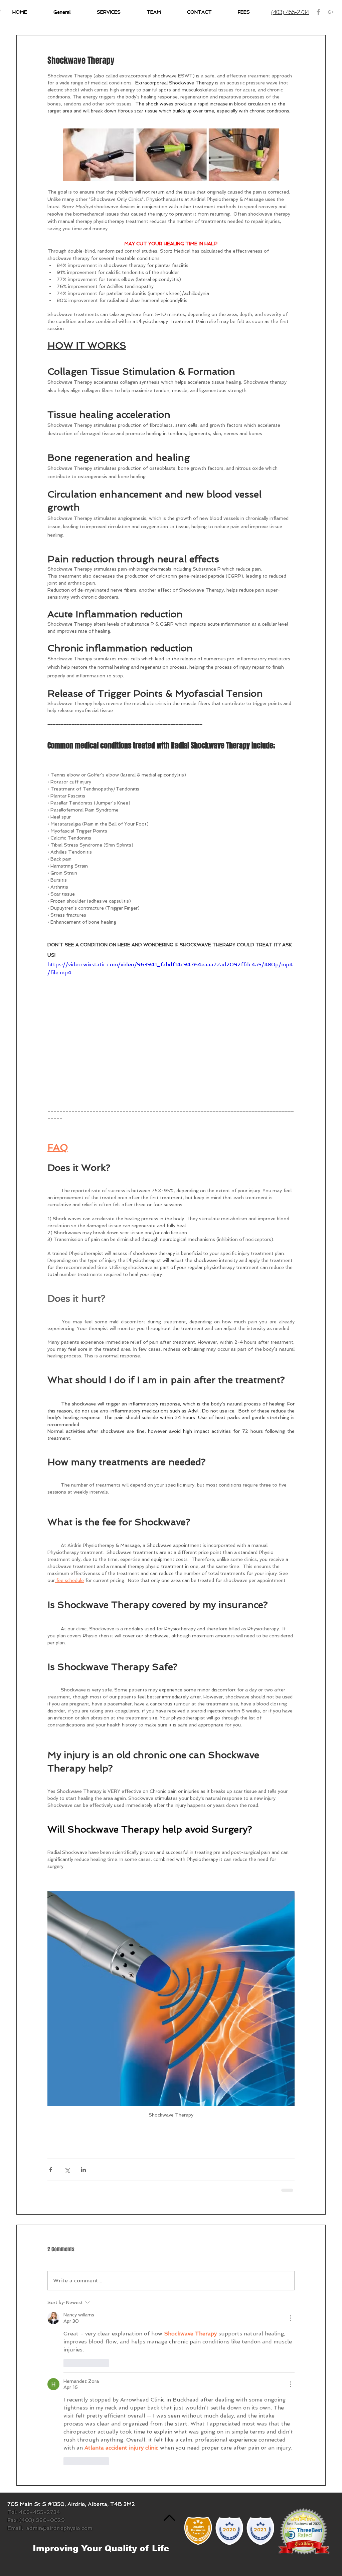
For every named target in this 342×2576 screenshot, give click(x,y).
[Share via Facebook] (51, 2170)
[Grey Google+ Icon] (331, 12)
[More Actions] (291, 2318)
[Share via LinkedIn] (83, 2170)
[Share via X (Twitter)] (67, 2170)
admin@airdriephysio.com (59, 2528)
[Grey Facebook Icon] (318, 12)
